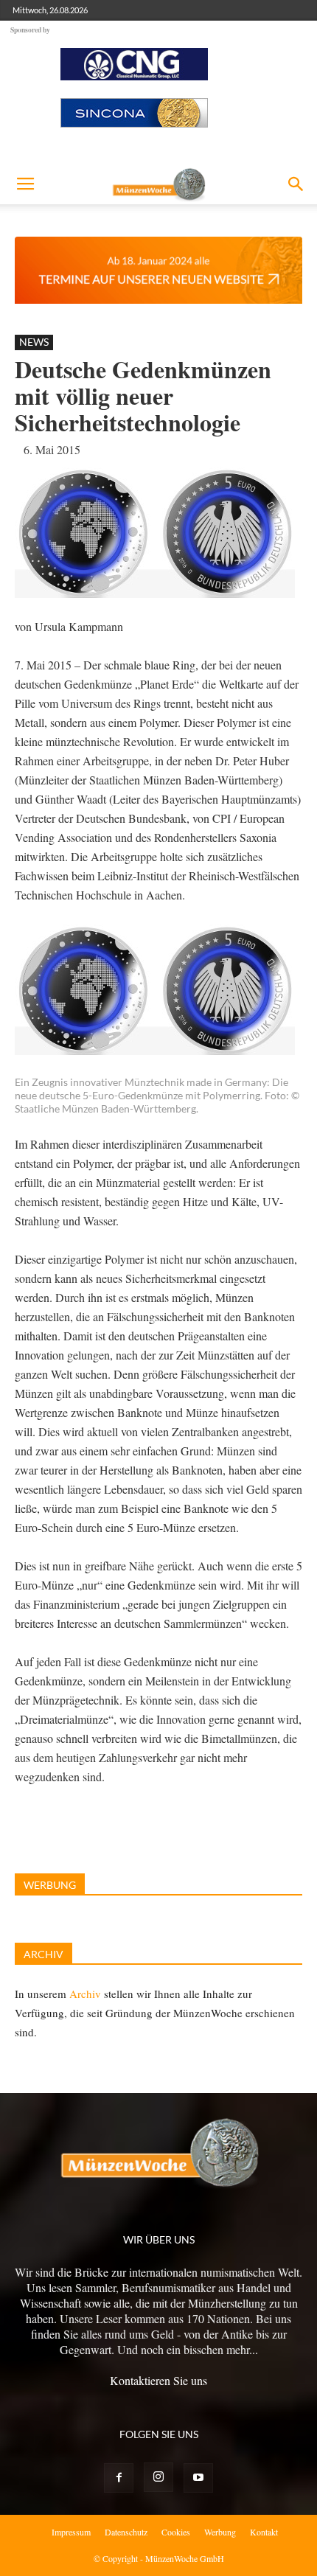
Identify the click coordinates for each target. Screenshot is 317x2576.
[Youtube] (198, 2478)
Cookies (176, 2532)
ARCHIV (43, 1954)
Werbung (220, 2532)
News (34, 342)
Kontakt (264, 2532)
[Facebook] (119, 2478)
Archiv (85, 1994)
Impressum (71, 2532)
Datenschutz (126, 2532)
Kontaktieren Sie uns (158, 2380)
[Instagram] (158, 2477)
